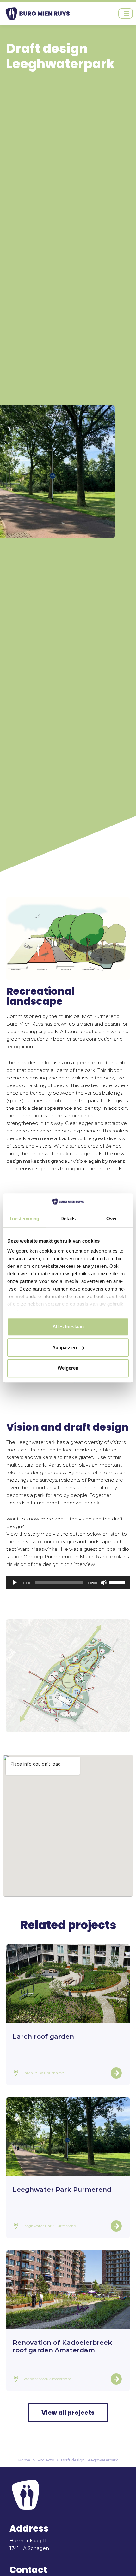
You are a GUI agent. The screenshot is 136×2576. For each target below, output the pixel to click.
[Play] (15, 1583)
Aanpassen (65, 1347)
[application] (68, 1583)
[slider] (118, 1582)
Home (24, 2460)
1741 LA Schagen (29, 2548)
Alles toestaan (68, 1327)
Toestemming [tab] (24, 1219)
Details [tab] (68, 1219)
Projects (46, 2460)
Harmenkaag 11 (28, 2541)
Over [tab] (112, 1219)
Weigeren (68, 1368)
